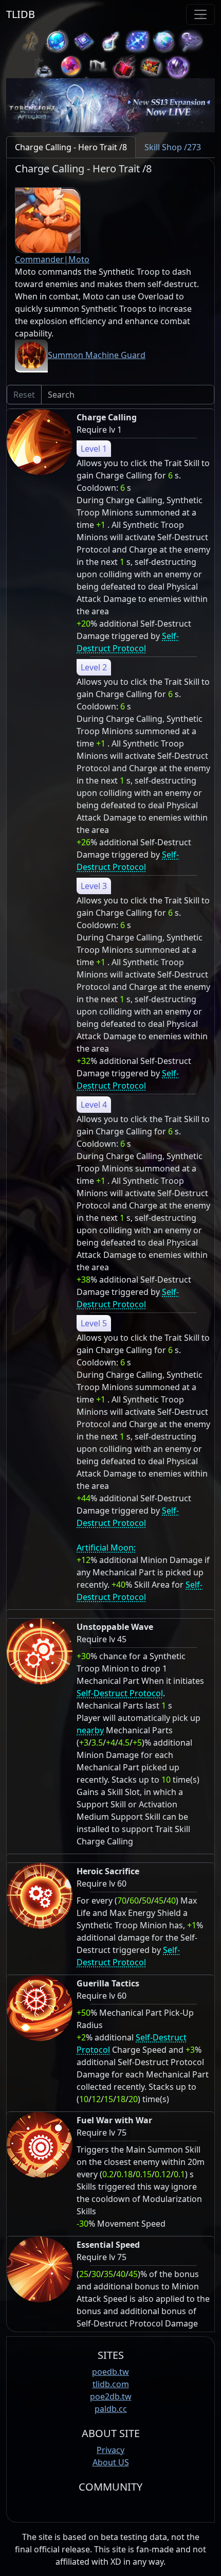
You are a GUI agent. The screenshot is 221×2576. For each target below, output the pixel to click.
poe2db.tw (111, 2396)
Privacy (110, 2450)
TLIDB (21, 14)
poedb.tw (110, 2372)
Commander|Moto (52, 259)
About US (111, 2462)
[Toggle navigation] (200, 14)
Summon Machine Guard (97, 355)
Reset (24, 395)
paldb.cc (111, 2409)
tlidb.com (111, 2384)
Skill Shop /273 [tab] (173, 147)
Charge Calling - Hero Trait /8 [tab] (71, 147)
